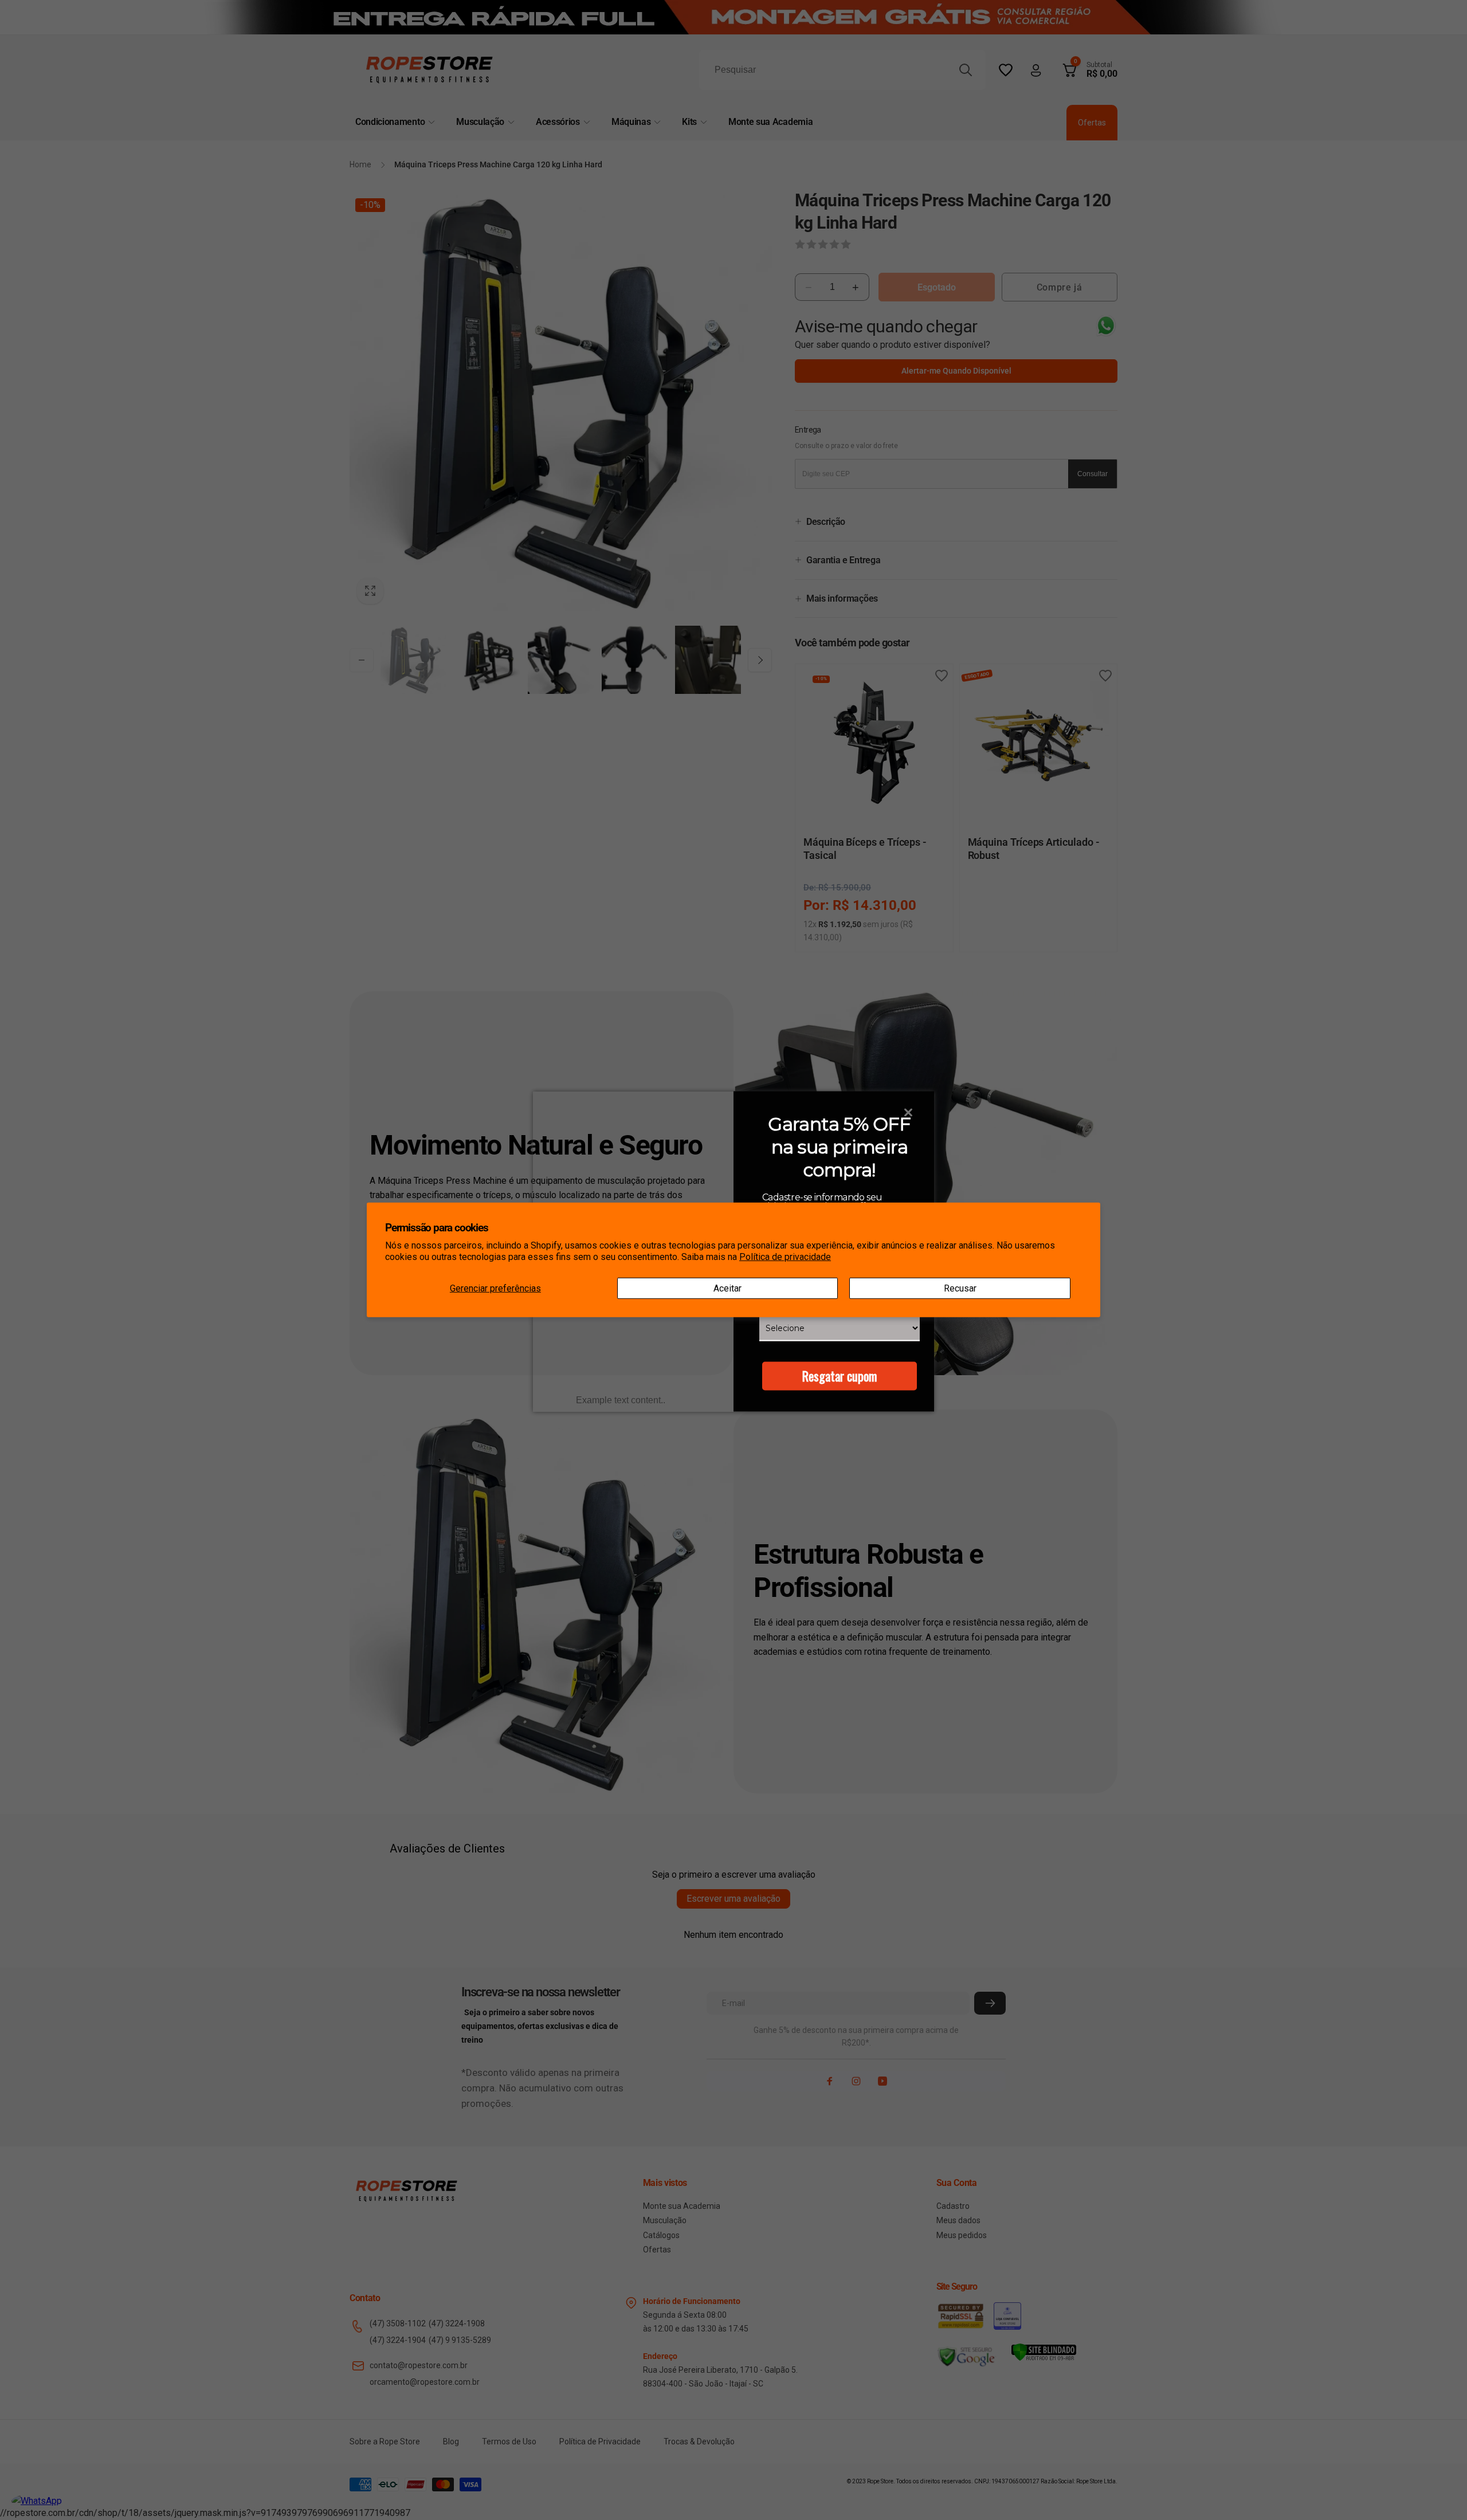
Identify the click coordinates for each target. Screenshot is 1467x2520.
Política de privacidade (785, 1257)
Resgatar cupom (840, 1376)
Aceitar (727, 1288)
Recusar (960, 1288)
